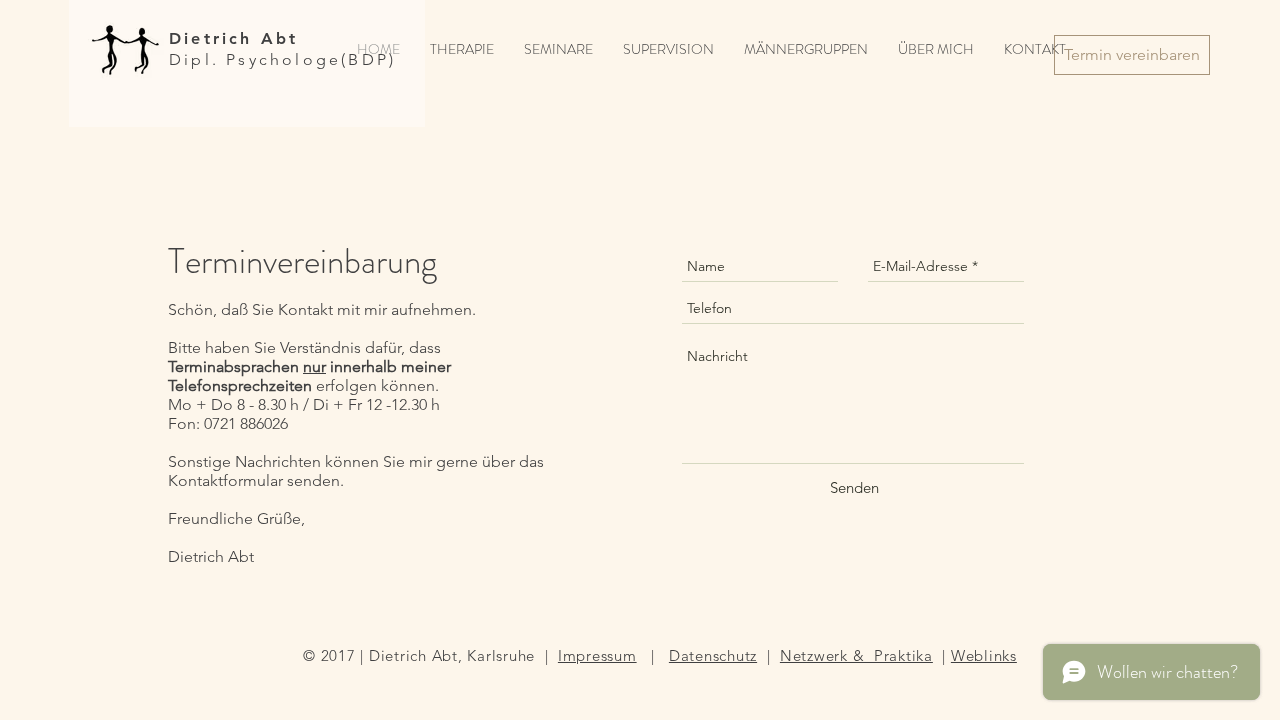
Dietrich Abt (233, 38)
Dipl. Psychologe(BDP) (282, 59)
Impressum (597, 655)
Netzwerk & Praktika (856, 655)
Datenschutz (713, 655)
